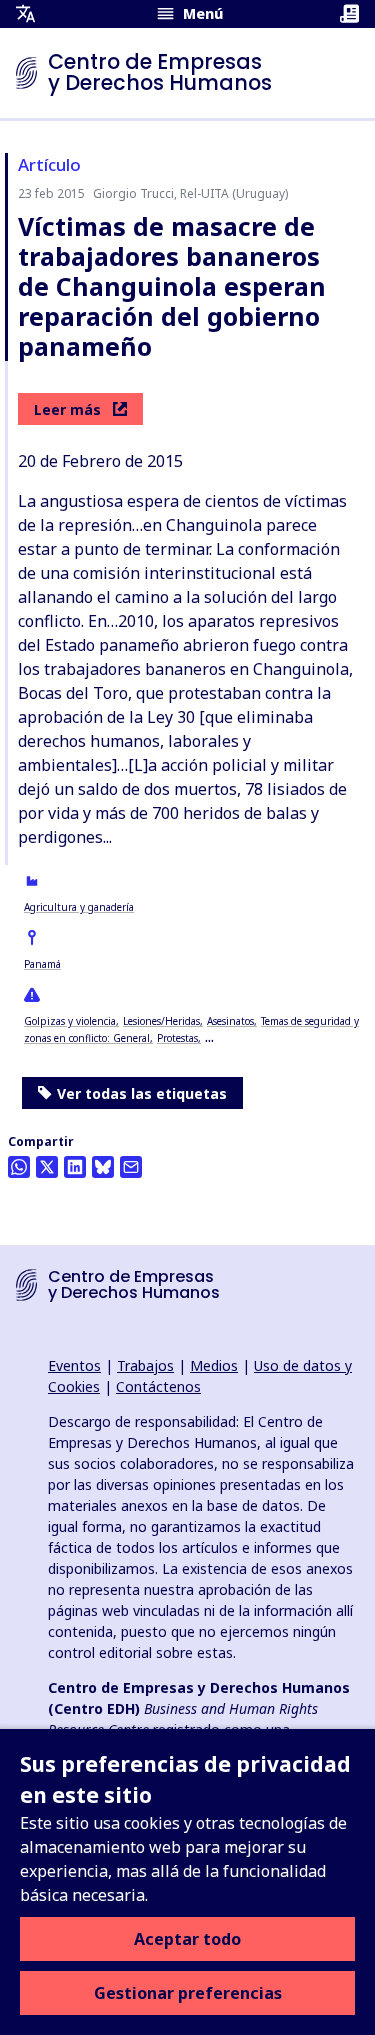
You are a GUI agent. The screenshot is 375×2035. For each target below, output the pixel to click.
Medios (214, 1365)
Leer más (67, 409)
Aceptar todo (187, 1939)
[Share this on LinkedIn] (75, 1167)
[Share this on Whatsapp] (19, 1167)
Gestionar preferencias (188, 1993)
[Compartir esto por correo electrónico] (131, 1167)
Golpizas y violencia (70, 1021)
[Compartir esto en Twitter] (47, 1167)
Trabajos (145, 1365)
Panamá (42, 964)
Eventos (74, 1365)
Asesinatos (230, 1021)
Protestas (177, 1038)
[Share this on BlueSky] (103, 1167)
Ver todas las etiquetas (142, 1093)
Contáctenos (158, 1386)
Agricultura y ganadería (79, 907)
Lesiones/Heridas (161, 1021)
